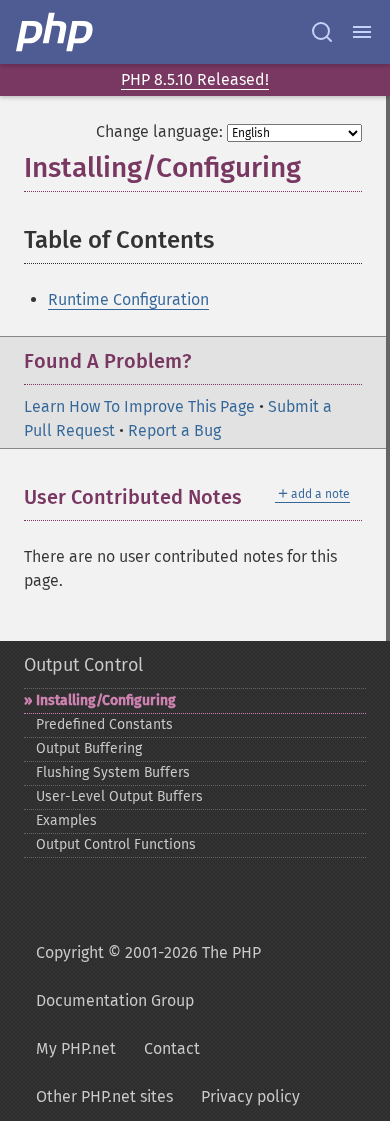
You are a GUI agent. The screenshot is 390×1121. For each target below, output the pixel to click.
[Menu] (362, 32)
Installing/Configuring (106, 700)
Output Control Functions (116, 844)
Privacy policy (250, 1096)
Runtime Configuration (128, 299)
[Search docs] (322, 32)
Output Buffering (89, 748)
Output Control (83, 665)
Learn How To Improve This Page (139, 406)
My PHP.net (76, 1048)
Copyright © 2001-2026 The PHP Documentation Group (148, 976)
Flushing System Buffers (113, 772)
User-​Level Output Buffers (119, 796)
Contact (172, 1048)
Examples (66, 820)
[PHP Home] (56, 32)
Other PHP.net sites (104, 1096)
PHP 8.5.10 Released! (195, 79)
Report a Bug (174, 430)
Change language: (159, 131)
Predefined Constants (104, 724)
